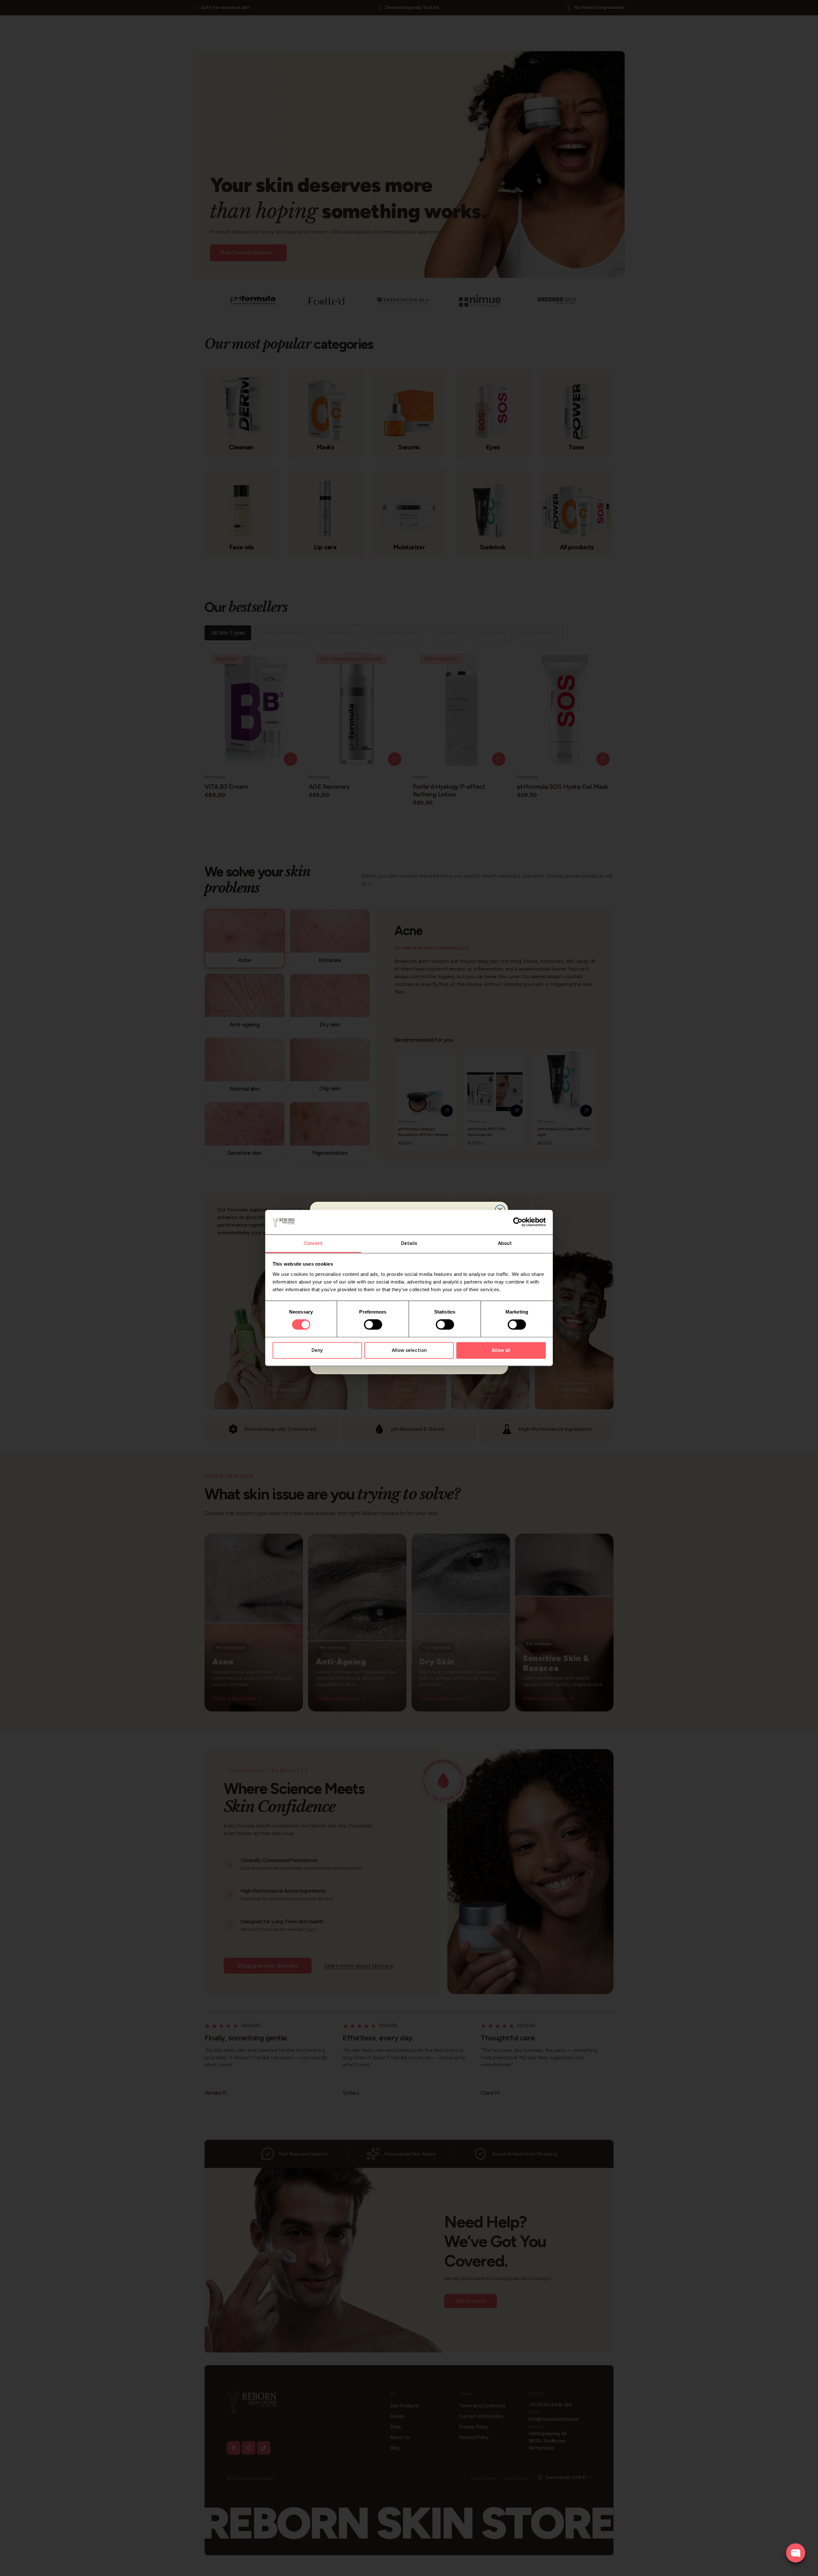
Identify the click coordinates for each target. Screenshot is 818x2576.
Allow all (501, 1350)
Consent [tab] (313, 1243)
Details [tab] (409, 1243)
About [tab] (505, 1243)
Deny (317, 1350)
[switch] (373, 1325)
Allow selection (409, 1350)
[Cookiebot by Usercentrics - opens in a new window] (518, 1222)
